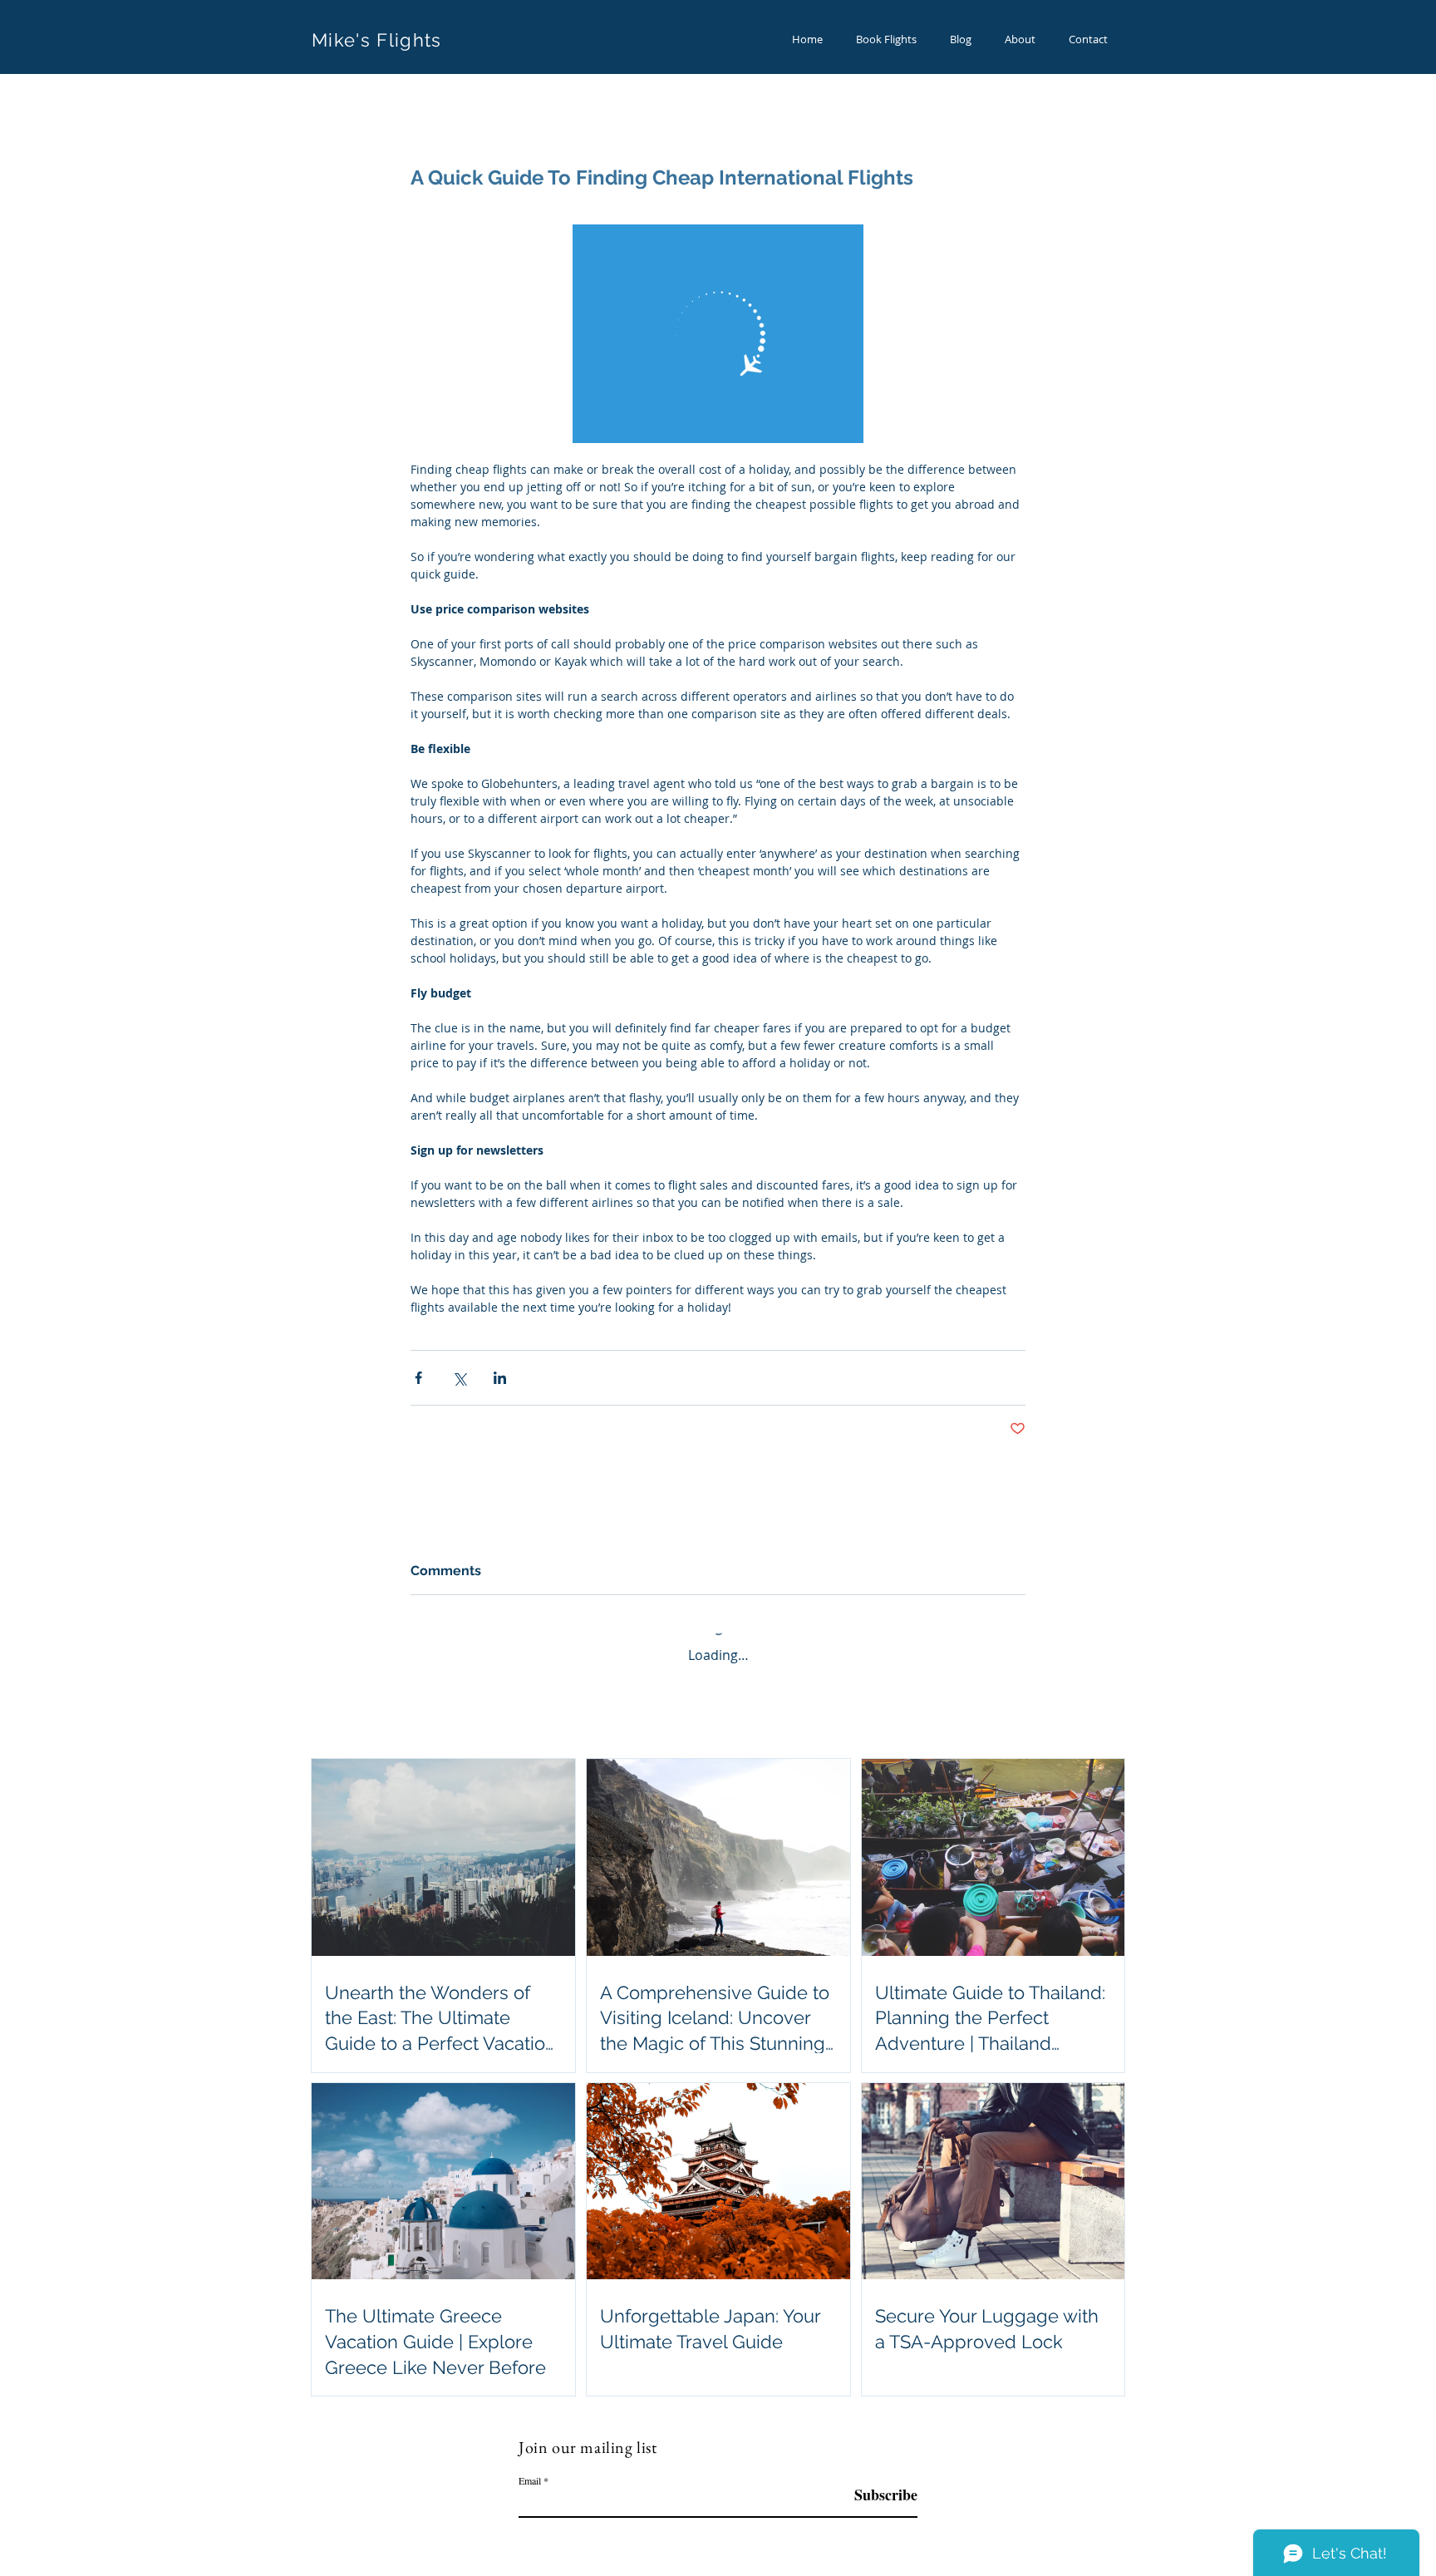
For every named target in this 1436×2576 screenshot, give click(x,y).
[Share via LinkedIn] (500, 1378)
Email (530, 2480)
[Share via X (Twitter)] (459, 1378)
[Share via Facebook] (418, 1378)
